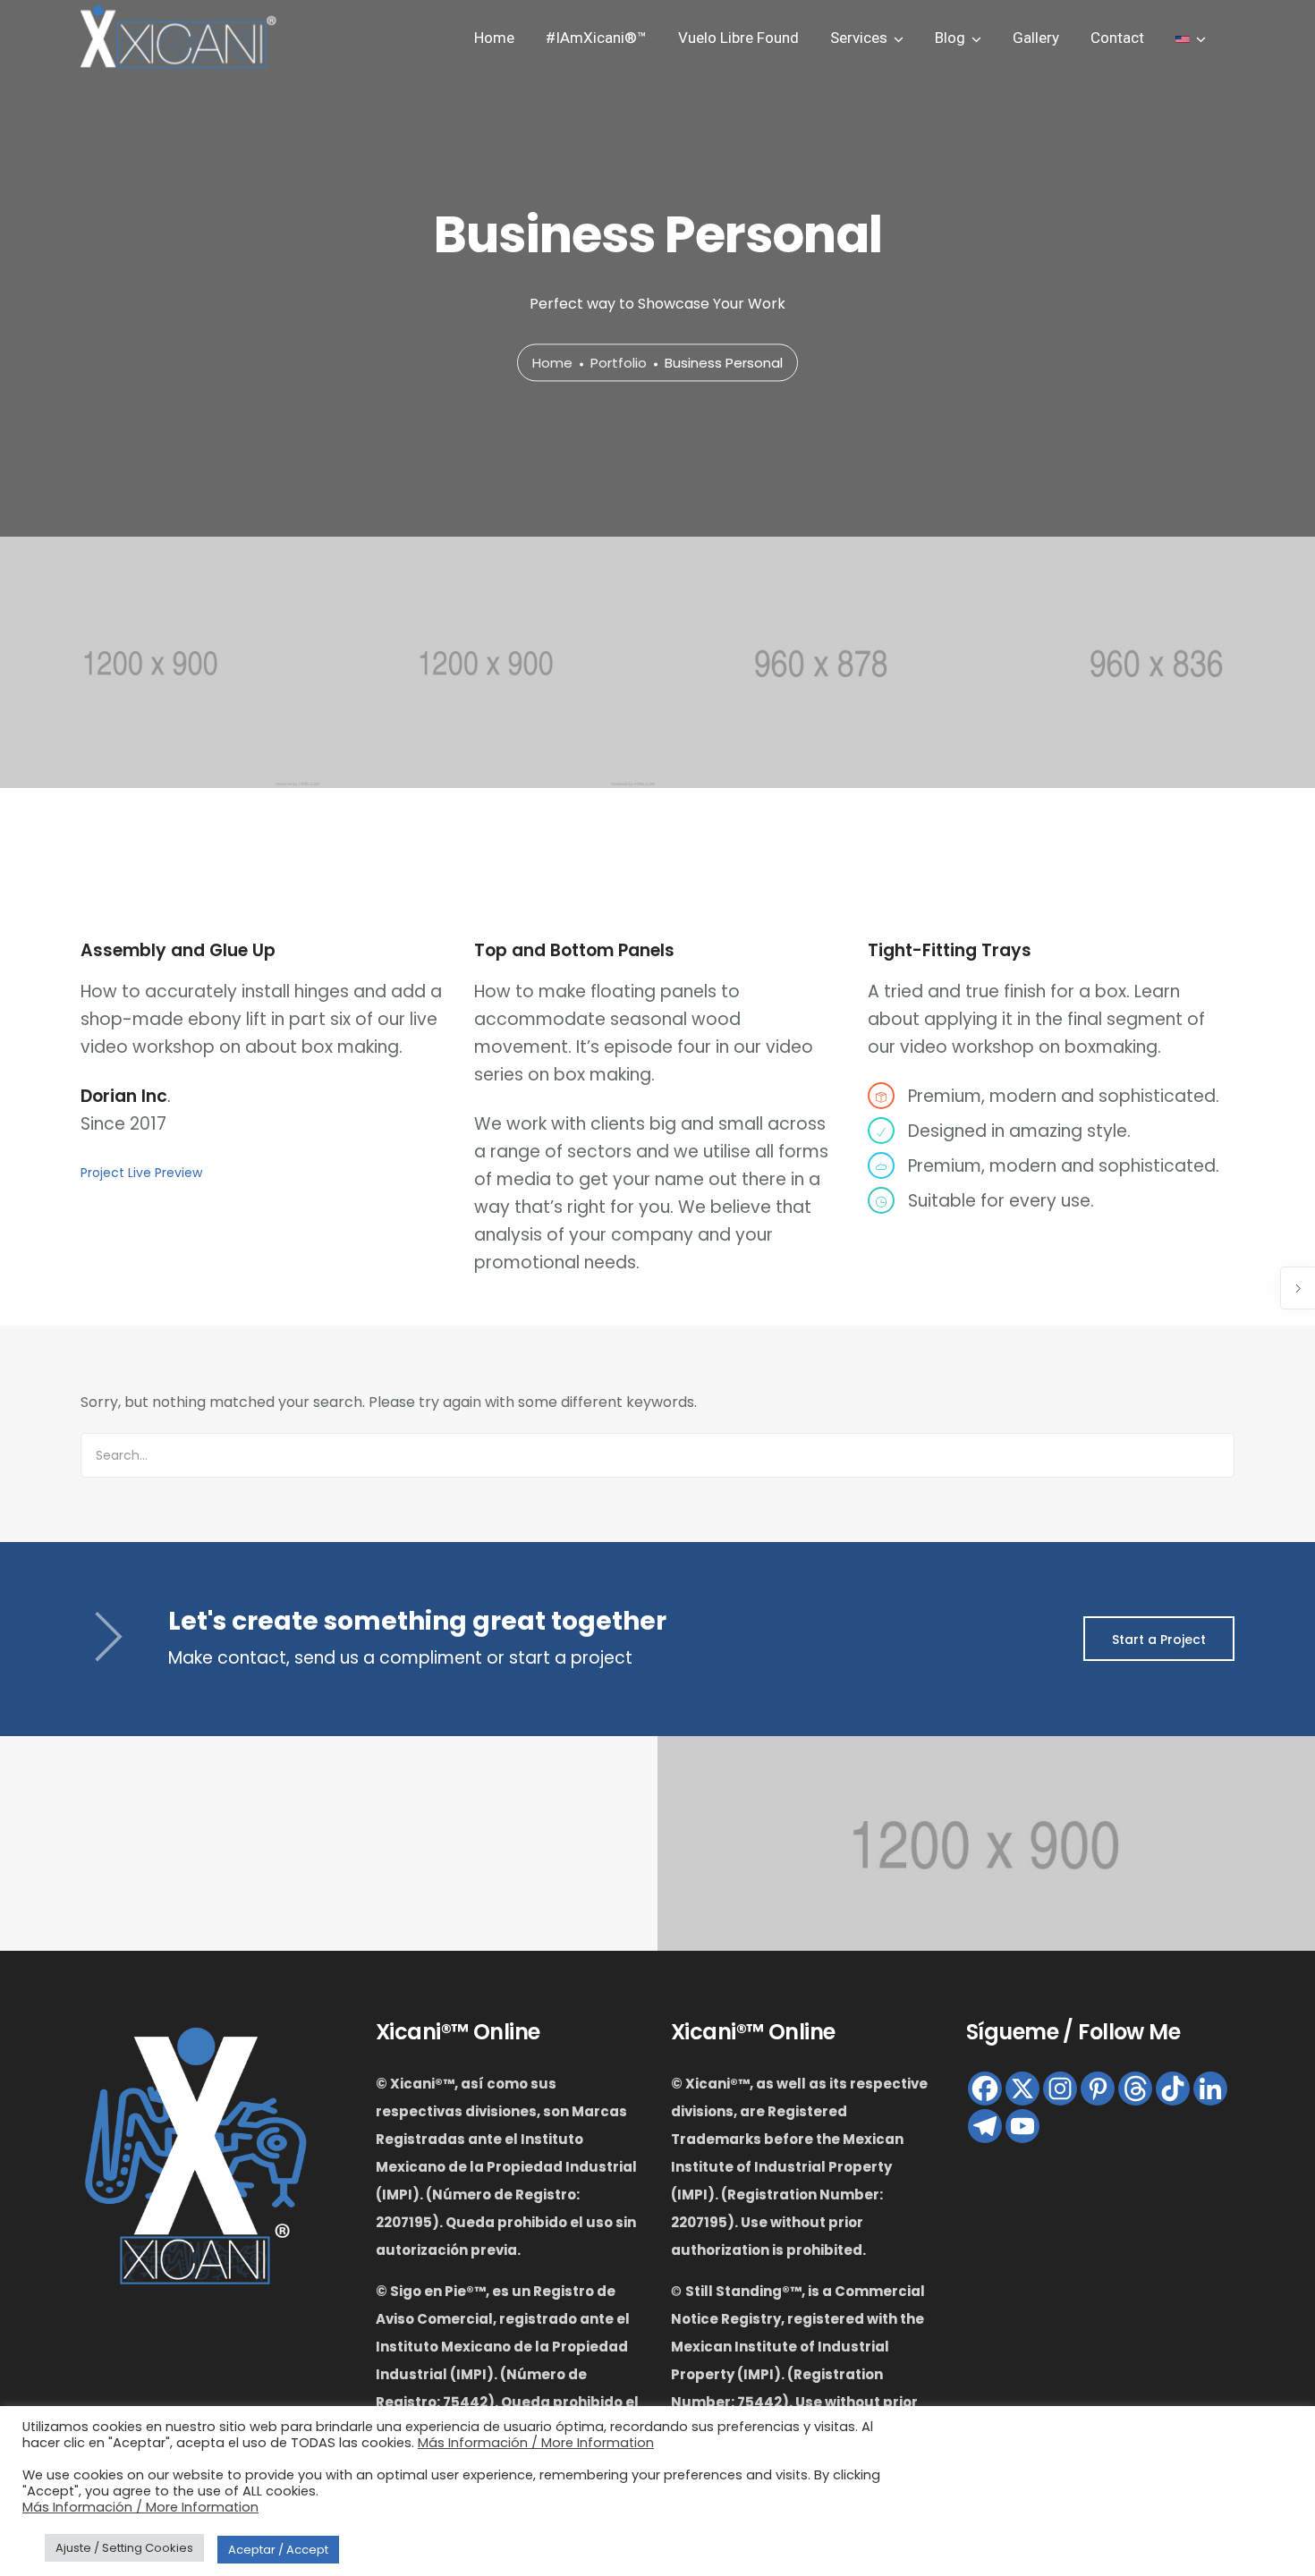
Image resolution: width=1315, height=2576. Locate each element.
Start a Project (1159, 1640)
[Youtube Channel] (1022, 2126)
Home (494, 38)
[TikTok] (1173, 2089)
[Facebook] (985, 2089)
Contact (1117, 38)
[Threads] (1135, 2089)
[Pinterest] (1098, 2089)
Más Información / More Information (536, 2443)
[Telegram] (985, 2126)
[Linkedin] (1210, 2089)
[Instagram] (1060, 2089)
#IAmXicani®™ (596, 38)
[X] (1022, 2089)
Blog (950, 38)
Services (859, 38)
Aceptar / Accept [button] (278, 2550)
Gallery (1036, 38)
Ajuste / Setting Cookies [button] (124, 2548)
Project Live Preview (141, 1173)
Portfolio (619, 364)
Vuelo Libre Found (738, 38)
